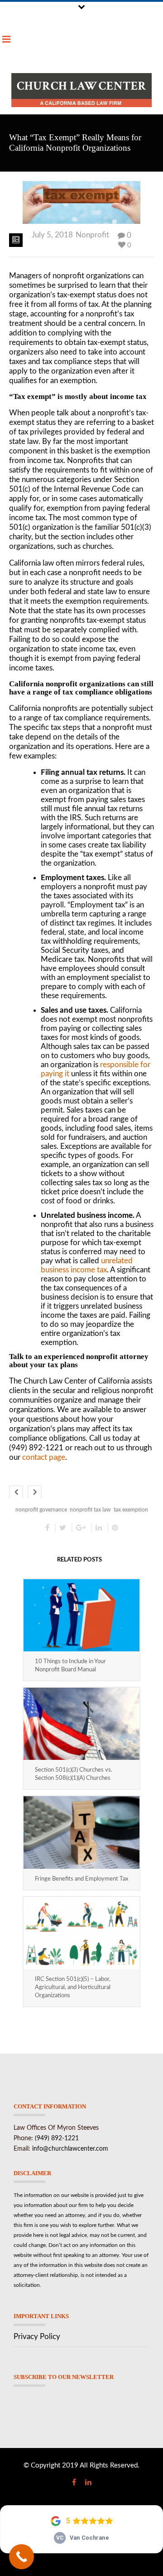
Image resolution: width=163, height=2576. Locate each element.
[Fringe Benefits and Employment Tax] (81, 1832)
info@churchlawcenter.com (70, 2149)
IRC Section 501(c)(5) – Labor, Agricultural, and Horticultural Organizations (73, 1987)
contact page (44, 1457)
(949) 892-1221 (57, 2138)
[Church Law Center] (81, 90)
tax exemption (131, 1510)
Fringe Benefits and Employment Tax (81, 1879)
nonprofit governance (41, 1510)
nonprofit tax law (90, 1510)
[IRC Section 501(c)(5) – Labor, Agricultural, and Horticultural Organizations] (81, 1933)
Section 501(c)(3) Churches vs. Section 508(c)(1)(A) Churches (74, 1774)
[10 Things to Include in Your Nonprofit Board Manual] (81, 1615)
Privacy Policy (37, 2337)
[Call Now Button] (22, 2557)
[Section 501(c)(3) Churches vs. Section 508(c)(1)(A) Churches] (81, 1724)
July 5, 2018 (52, 235)
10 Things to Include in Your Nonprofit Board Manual (70, 1666)
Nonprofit (92, 235)
